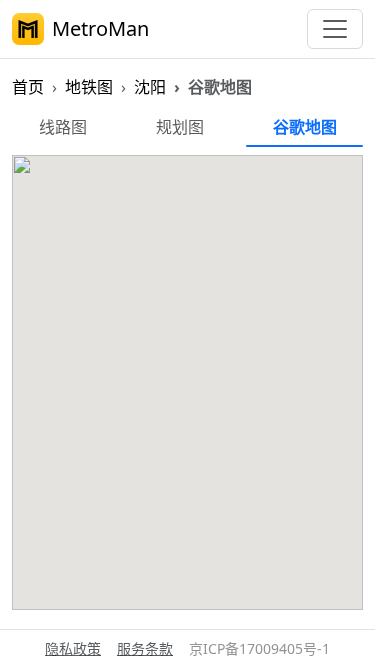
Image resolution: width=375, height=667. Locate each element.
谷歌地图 (305, 127)
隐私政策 (73, 648)
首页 (28, 87)
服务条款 (145, 648)
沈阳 (150, 87)
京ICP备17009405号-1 (259, 648)
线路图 (63, 127)
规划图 (180, 127)
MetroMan (100, 28)
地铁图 (89, 87)
